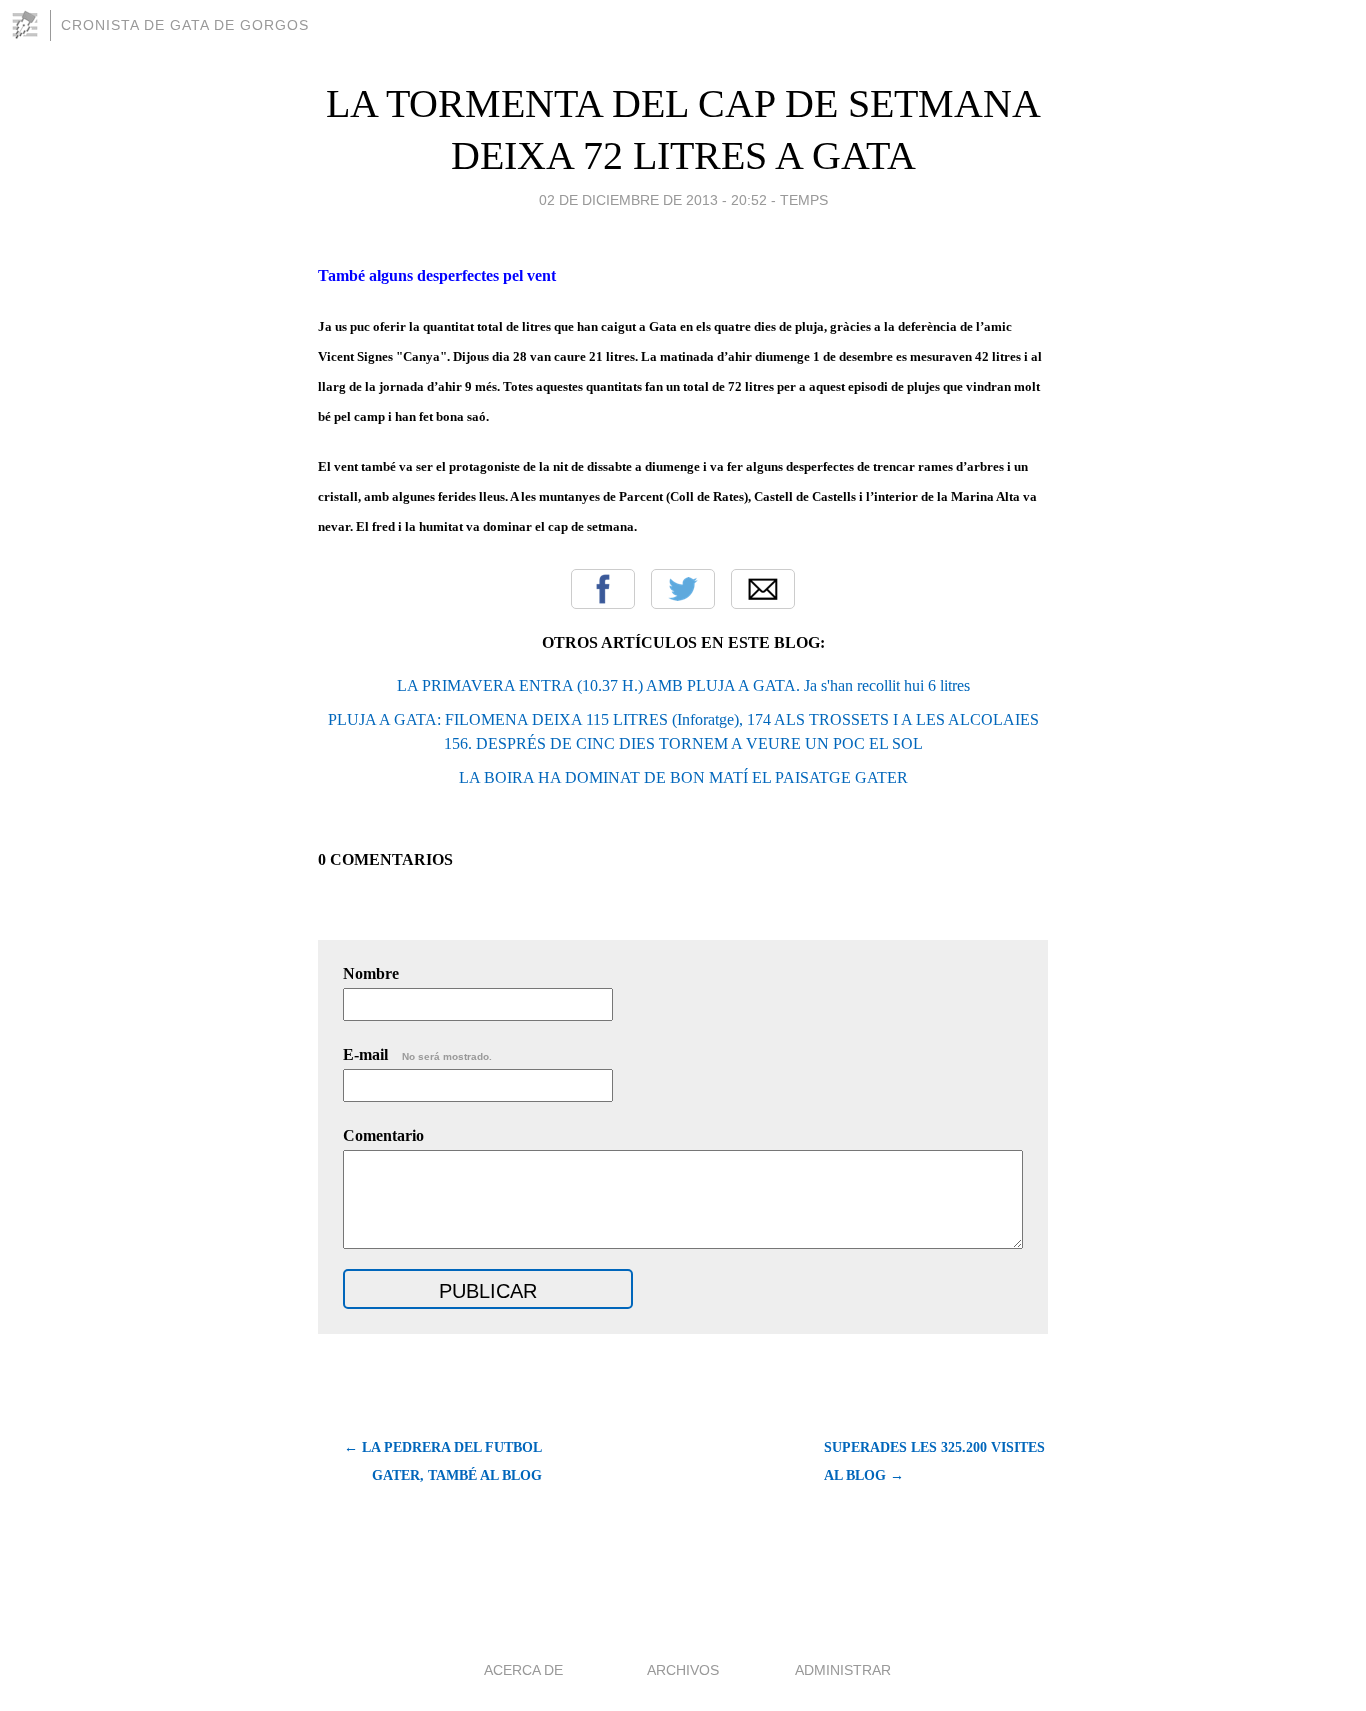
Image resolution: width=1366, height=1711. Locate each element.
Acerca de (523, 1670)
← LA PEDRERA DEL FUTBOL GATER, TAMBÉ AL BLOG (443, 1461)
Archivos (683, 1670)
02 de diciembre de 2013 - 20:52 (653, 200)
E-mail (417, 1054)
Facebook (603, 589)
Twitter (683, 589)
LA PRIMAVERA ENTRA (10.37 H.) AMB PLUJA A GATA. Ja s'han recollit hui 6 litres (683, 685)
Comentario (383, 1135)
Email (763, 589)
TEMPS (804, 200)
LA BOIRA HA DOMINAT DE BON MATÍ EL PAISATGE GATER (683, 777)
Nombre (371, 973)
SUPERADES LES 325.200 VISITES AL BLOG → (934, 1461)
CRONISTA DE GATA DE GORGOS (185, 25)
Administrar (843, 1670)
